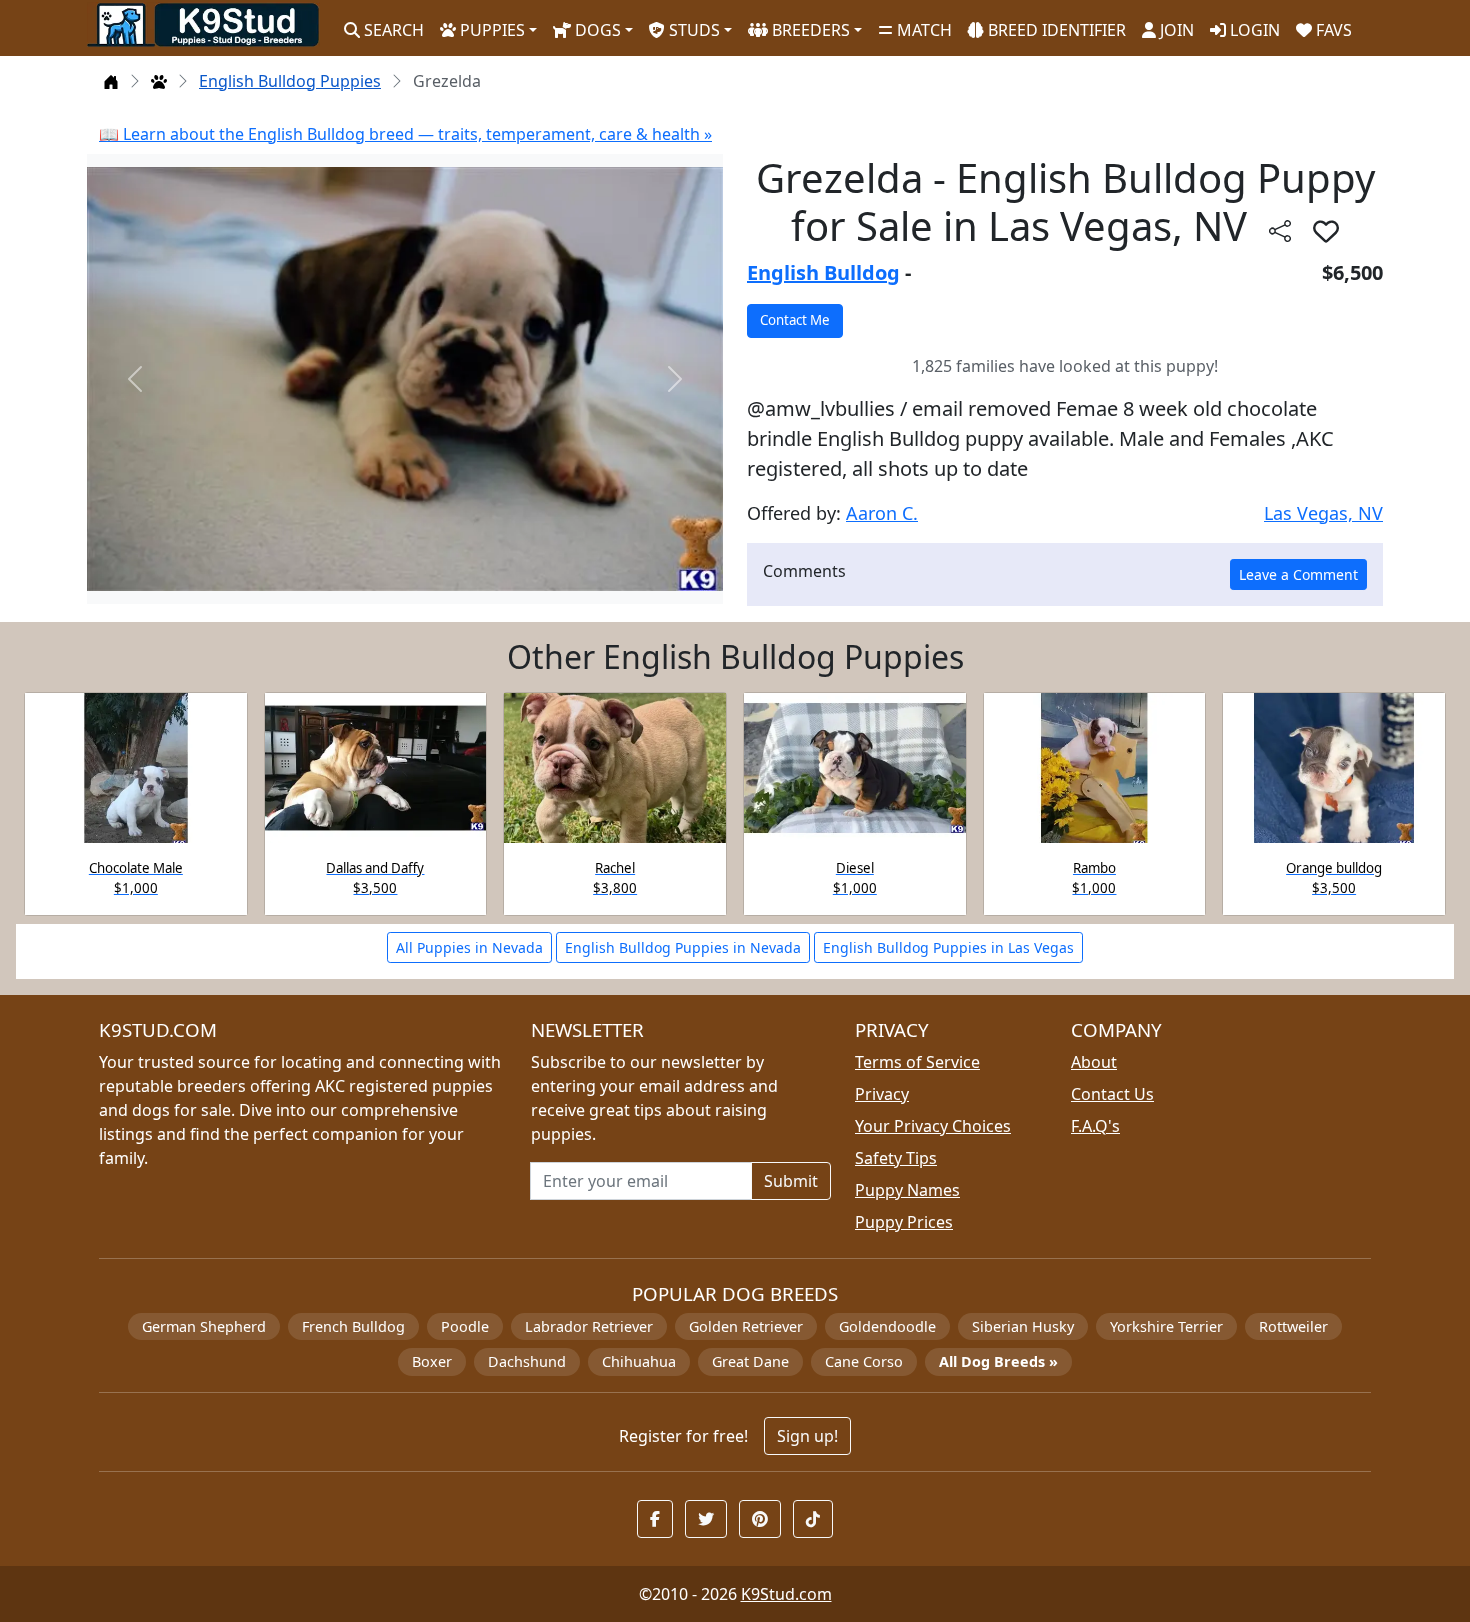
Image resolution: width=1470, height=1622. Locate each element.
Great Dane (750, 1361)
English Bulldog (823, 272)
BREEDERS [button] (809, 30)
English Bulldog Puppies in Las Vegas (948, 947)
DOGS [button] (596, 30)
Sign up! (807, 1436)
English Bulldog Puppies (290, 81)
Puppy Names (907, 1190)
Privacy (882, 1094)
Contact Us (1112, 1094)
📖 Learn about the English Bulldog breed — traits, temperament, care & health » (405, 134)
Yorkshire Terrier (1166, 1326)
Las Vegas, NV (1323, 513)
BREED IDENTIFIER (1055, 30)
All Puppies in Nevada (469, 947)
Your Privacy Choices (933, 1126)
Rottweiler (1293, 1326)
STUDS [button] (692, 30)
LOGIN (1253, 30)
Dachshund (527, 1361)
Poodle (465, 1326)
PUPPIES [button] (490, 30)
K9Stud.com (786, 1594)
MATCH (922, 30)
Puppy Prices (904, 1222)
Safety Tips (896, 1158)
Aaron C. (882, 513)
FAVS (1332, 30)
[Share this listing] (1280, 230)
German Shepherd (204, 1326)
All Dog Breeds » (998, 1361)
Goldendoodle (887, 1326)
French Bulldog (353, 1326)
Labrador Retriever (589, 1326)
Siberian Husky (1023, 1326)
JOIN (1175, 30)
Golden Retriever (746, 1326)
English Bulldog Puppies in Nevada (683, 947)
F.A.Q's (1095, 1126)
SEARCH (392, 30)
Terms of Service (917, 1062)
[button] (1326, 231)
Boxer (432, 1361)
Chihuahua (639, 1361)
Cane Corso (864, 1361)
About (1094, 1062)
